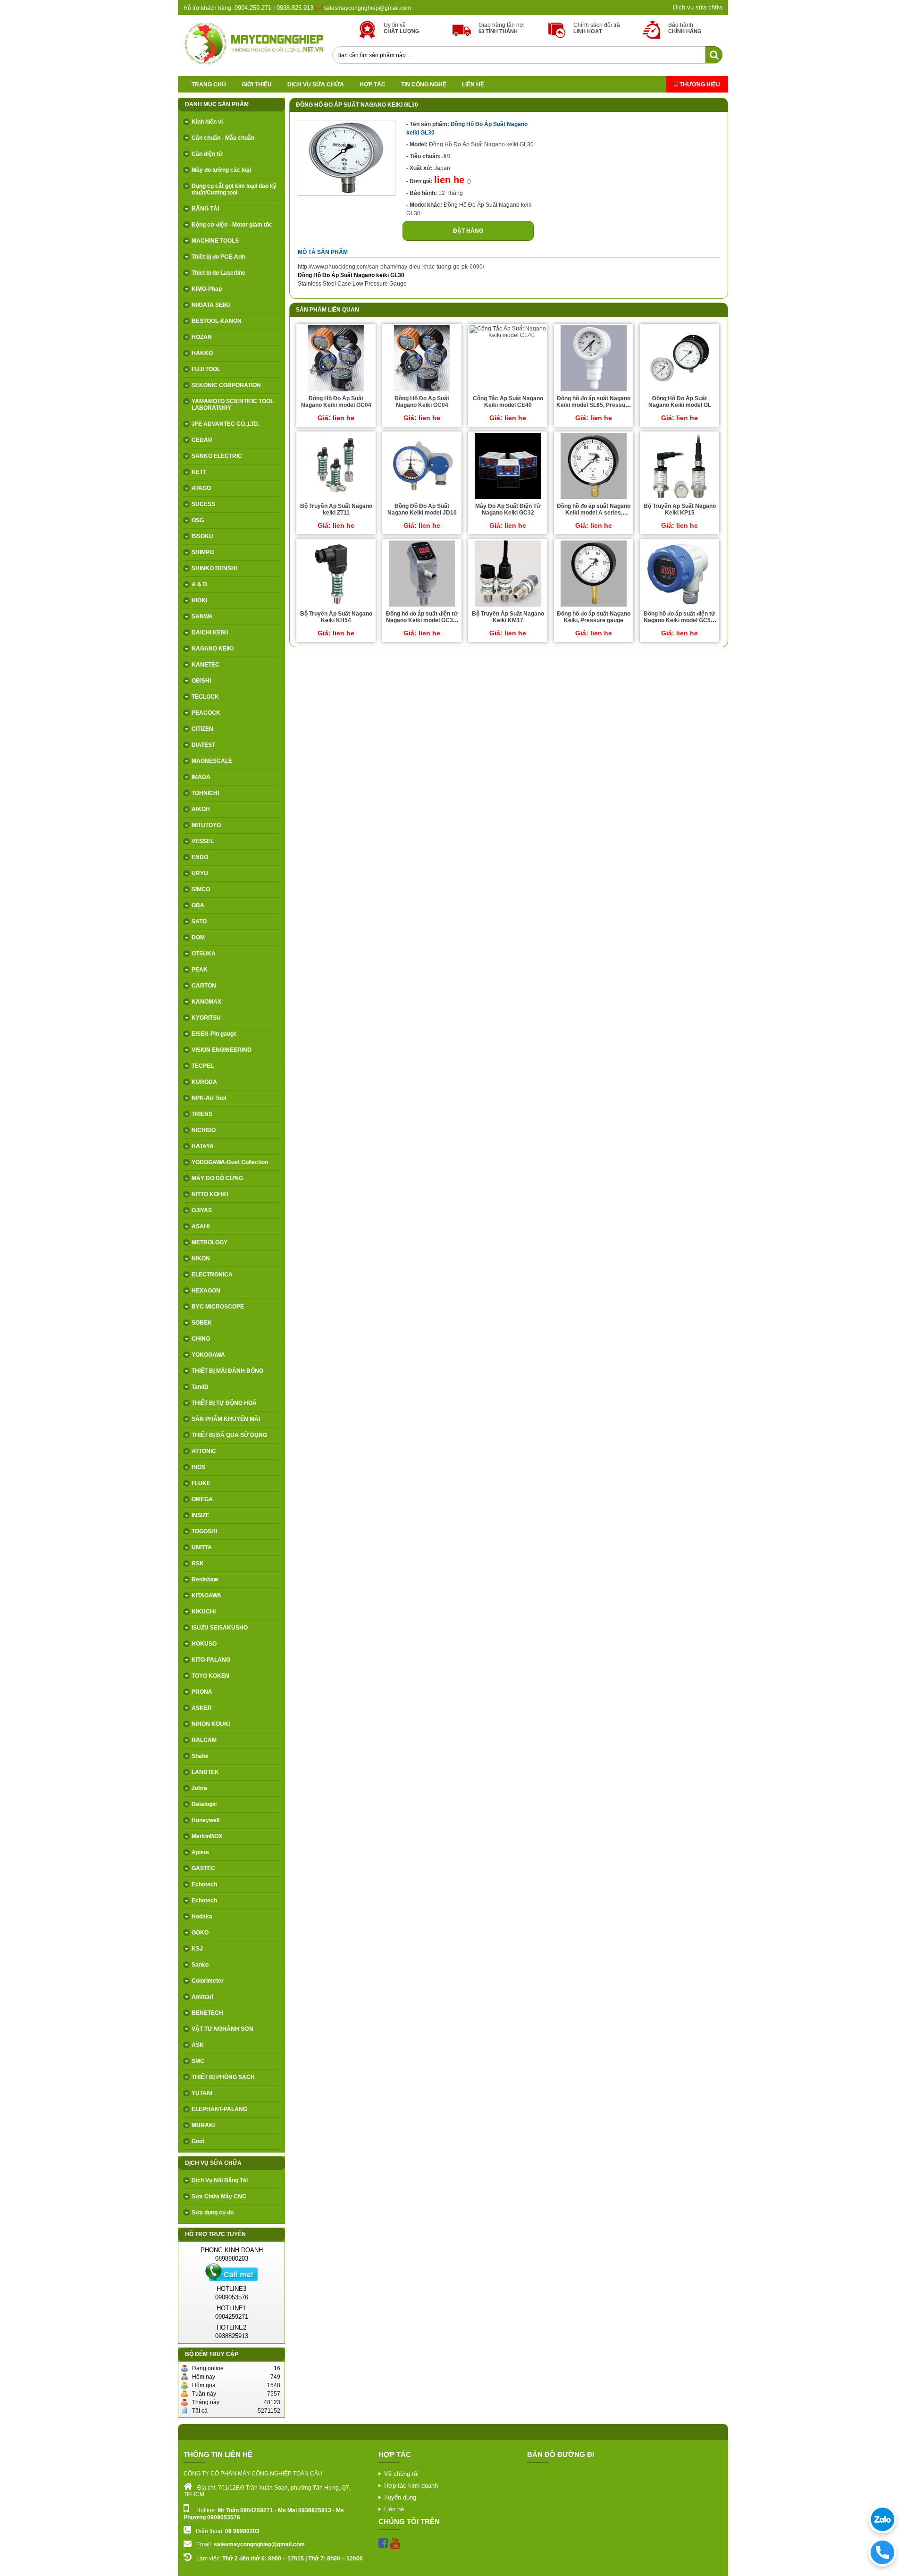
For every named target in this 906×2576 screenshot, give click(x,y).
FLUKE (201, 1483)
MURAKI (203, 2125)
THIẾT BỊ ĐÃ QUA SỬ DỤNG (229, 1435)
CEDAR (202, 440)
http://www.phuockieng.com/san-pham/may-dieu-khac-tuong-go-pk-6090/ (391, 267)
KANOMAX (206, 1002)
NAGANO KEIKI (213, 649)
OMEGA (202, 1499)
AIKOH (201, 809)
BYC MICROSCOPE (218, 1307)
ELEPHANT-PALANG (219, 2109)
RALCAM (204, 1740)
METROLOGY (210, 1242)
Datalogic (204, 1804)
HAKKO (202, 353)
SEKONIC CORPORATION (226, 385)
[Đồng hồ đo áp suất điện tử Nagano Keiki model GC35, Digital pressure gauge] (422, 606)
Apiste (200, 1852)
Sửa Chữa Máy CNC (219, 2196)
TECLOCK (205, 697)
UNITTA (202, 1547)
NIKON (201, 1258)
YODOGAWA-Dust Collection (230, 1162)
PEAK (200, 970)
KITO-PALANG (211, 1660)
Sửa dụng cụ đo (213, 2213)
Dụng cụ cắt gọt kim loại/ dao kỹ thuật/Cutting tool (234, 189)
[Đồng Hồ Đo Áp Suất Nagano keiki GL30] (347, 194)
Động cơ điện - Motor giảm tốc (232, 225)
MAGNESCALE (212, 761)
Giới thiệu (257, 84)
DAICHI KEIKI (210, 633)
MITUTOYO (206, 825)
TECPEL (203, 1066)
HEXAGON (206, 1291)
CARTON (204, 986)
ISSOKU (202, 536)
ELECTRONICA (212, 1275)
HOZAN (202, 337)
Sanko (200, 1965)
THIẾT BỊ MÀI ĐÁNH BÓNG (227, 1371)
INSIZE (201, 1515)
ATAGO (201, 488)
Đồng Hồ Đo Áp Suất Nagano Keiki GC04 (422, 402)
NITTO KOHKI (210, 1194)
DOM (198, 937)
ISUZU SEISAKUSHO (220, 1628)
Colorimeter (208, 1981)
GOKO (200, 1933)
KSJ (197, 1949)
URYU (200, 873)
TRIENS (202, 1114)
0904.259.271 (252, 8)
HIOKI (199, 600)
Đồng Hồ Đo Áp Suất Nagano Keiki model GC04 (336, 402)
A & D (199, 584)
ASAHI (201, 1226)
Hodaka (202, 1917)
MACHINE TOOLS (215, 241)
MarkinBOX (207, 1836)
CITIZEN (202, 729)
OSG (198, 520)
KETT (199, 472)
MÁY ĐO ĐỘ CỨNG (217, 1178)
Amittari (202, 1997)
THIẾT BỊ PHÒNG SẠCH (223, 2077)
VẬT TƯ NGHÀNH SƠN (222, 2029)
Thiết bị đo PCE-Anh (218, 257)
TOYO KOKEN (210, 1676)
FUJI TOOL (206, 369)
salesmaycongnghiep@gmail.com (367, 8)
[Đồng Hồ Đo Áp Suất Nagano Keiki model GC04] (336, 391)
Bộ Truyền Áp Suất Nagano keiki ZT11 (336, 509)
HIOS (198, 1467)
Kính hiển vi (207, 122)
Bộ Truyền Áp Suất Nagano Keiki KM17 (508, 617)
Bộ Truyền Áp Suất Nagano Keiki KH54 (336, 617)
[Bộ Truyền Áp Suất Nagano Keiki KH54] (336, 606)
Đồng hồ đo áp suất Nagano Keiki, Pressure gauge (594, 617)
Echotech (204, 1884)
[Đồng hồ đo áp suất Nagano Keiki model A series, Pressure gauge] (594, 498)
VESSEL (203, 841)
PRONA (202, 1692)
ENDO (200, 857)
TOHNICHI (205, 793)
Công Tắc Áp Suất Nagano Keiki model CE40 (508, 402)
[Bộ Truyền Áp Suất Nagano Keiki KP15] (679, 498)
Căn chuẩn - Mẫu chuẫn (223, 138)
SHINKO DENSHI (214, 568)
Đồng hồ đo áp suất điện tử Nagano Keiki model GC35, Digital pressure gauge (422, 620)
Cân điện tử (207, 154)
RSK (198, 1563)
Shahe (200, 1756)
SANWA (202, 617)
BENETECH (207, 2013)
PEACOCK (206, 713)
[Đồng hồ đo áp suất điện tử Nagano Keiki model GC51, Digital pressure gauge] (679, 606)
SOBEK (202, 1323)
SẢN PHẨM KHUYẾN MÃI (226, 1419)
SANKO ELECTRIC (217, 456)
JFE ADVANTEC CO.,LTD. (226, 424)
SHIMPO (203, 552)
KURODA (204, 1082)
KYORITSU (206, 1018)
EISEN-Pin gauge (214, 1034)
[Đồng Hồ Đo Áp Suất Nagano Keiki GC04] (422, 391)
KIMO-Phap (207, 289)
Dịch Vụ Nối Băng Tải (220, 2180)
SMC (198, 2061)
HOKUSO (204, 1644)
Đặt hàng (468, 231)
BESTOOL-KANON (217, 321)
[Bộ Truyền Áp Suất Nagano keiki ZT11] (336, 498)
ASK (198, 2045)
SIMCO (201, 889)
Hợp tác (373, 84)
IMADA (201, 777)
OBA (198, 905)
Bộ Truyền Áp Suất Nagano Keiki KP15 (680, 509)
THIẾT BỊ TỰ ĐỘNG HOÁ (224, 1403)
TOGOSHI (204, 1531)
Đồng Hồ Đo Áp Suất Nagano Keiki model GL (680, 402)
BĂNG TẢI (205, 209)
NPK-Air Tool (209, 1098)
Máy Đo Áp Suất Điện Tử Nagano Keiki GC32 (508, 509)
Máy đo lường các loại (221, 170)
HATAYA (203, 1146)
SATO (199, 921)
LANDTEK (205, 1772)
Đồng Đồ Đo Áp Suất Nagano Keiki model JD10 (422, 509)
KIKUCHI (204, 1612)
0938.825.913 (295, 8)
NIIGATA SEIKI (211, 305)
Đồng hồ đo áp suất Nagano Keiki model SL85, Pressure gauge (594, 405)
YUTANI (202, 2093)
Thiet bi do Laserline (218, 273)
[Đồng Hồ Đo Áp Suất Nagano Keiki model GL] (679, 391)
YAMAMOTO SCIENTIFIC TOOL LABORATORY (233, 405)
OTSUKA (204, 954)
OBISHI (201, 681)
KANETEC (206, 665)
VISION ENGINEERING (222, 1050)
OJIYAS (202, 1210)
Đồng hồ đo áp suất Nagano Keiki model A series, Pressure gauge (594, 513)
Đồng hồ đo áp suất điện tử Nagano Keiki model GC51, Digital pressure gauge (679, 620)
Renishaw (205, 1579)
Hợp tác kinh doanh (411, 2486)
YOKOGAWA (208, 1355)
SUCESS (203, 504)
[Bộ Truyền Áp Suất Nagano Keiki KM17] (508, 606)
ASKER (202, 1708)
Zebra (199, 1788)
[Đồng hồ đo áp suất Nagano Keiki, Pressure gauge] (594, 606)
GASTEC (203, 1868)
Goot (198, 2141)
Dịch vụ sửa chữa (698, 7)
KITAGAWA (206, 1596)
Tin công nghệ (424, 84)
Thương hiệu (699, 84)
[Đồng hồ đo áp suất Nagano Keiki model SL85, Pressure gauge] (594, 391)
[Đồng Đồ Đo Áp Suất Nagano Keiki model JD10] (422, 498)
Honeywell (206, 1820)
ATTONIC (204, 1451)
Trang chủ (209, 84)
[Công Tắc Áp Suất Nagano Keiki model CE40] (508, 335)
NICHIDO (204, 1130)
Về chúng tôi (401, 2474)
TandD (200, 1387)
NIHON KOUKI (211, 1724)
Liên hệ (473, 84)
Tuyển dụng (400, 2497)
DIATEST (203, 745)
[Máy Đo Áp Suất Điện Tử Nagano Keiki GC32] (508, 498)
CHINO (201, 1339)
